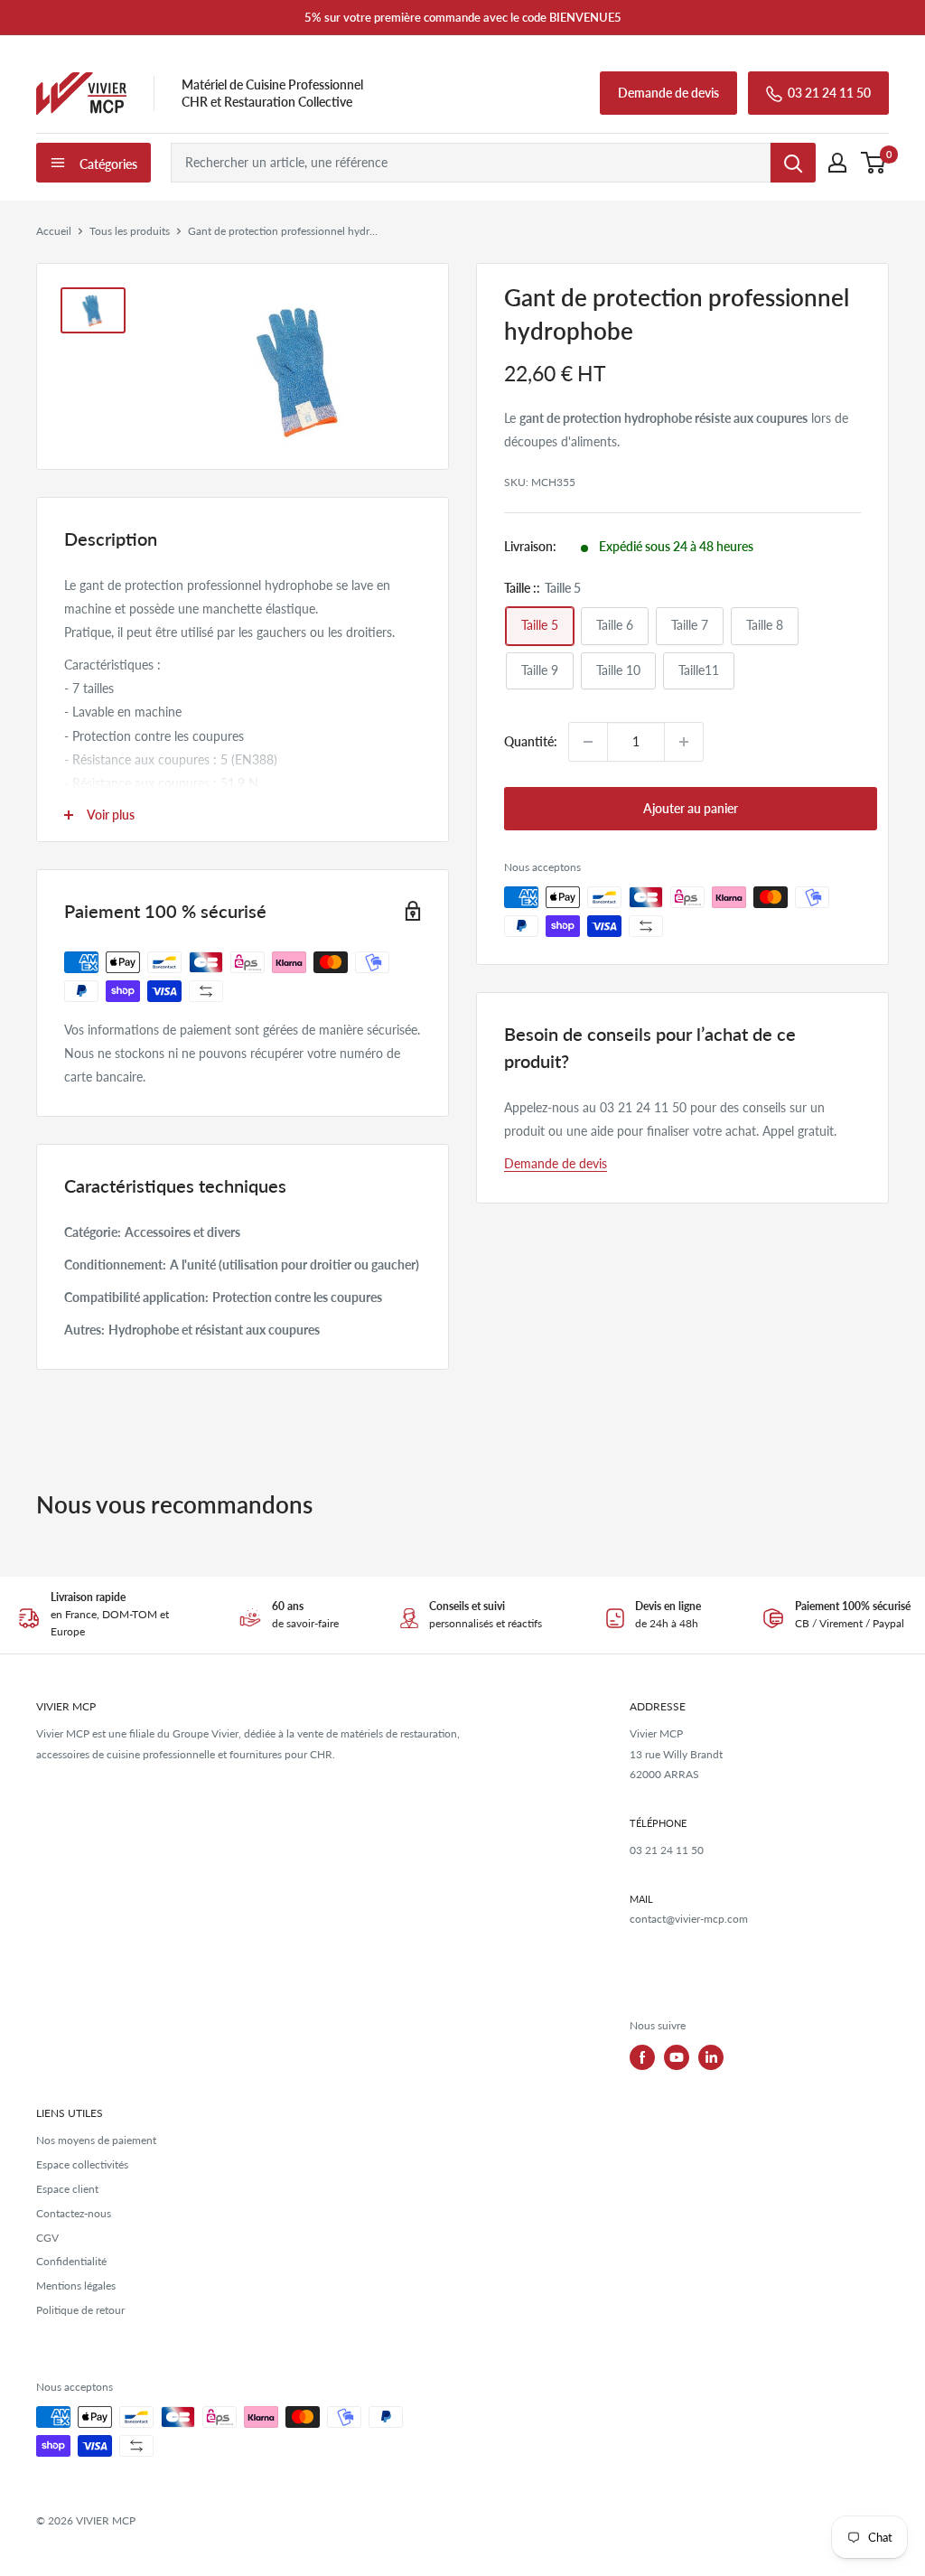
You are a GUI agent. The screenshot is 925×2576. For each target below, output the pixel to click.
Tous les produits (130, 231)
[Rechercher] (793, 163)
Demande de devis (668, 93)
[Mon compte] (837, 163)
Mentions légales (76, 2286)
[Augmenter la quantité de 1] (684, 742)
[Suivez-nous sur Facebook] (642, 2057)
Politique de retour (80, 2310)
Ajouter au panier (691, 808)
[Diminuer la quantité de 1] (588, 742)
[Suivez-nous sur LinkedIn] (711, 2057)
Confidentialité (71, 2261)
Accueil (54, 231)
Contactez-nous (74, 2213)
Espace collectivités (82, 2164)
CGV (47, 2238)
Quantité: (531, 741)
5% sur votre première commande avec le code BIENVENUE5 (463, 17)
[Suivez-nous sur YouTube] (677, 2057)
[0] (874, 163)
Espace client (67, 2189)
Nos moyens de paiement (96, 2140)
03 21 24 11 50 (829, 93)
